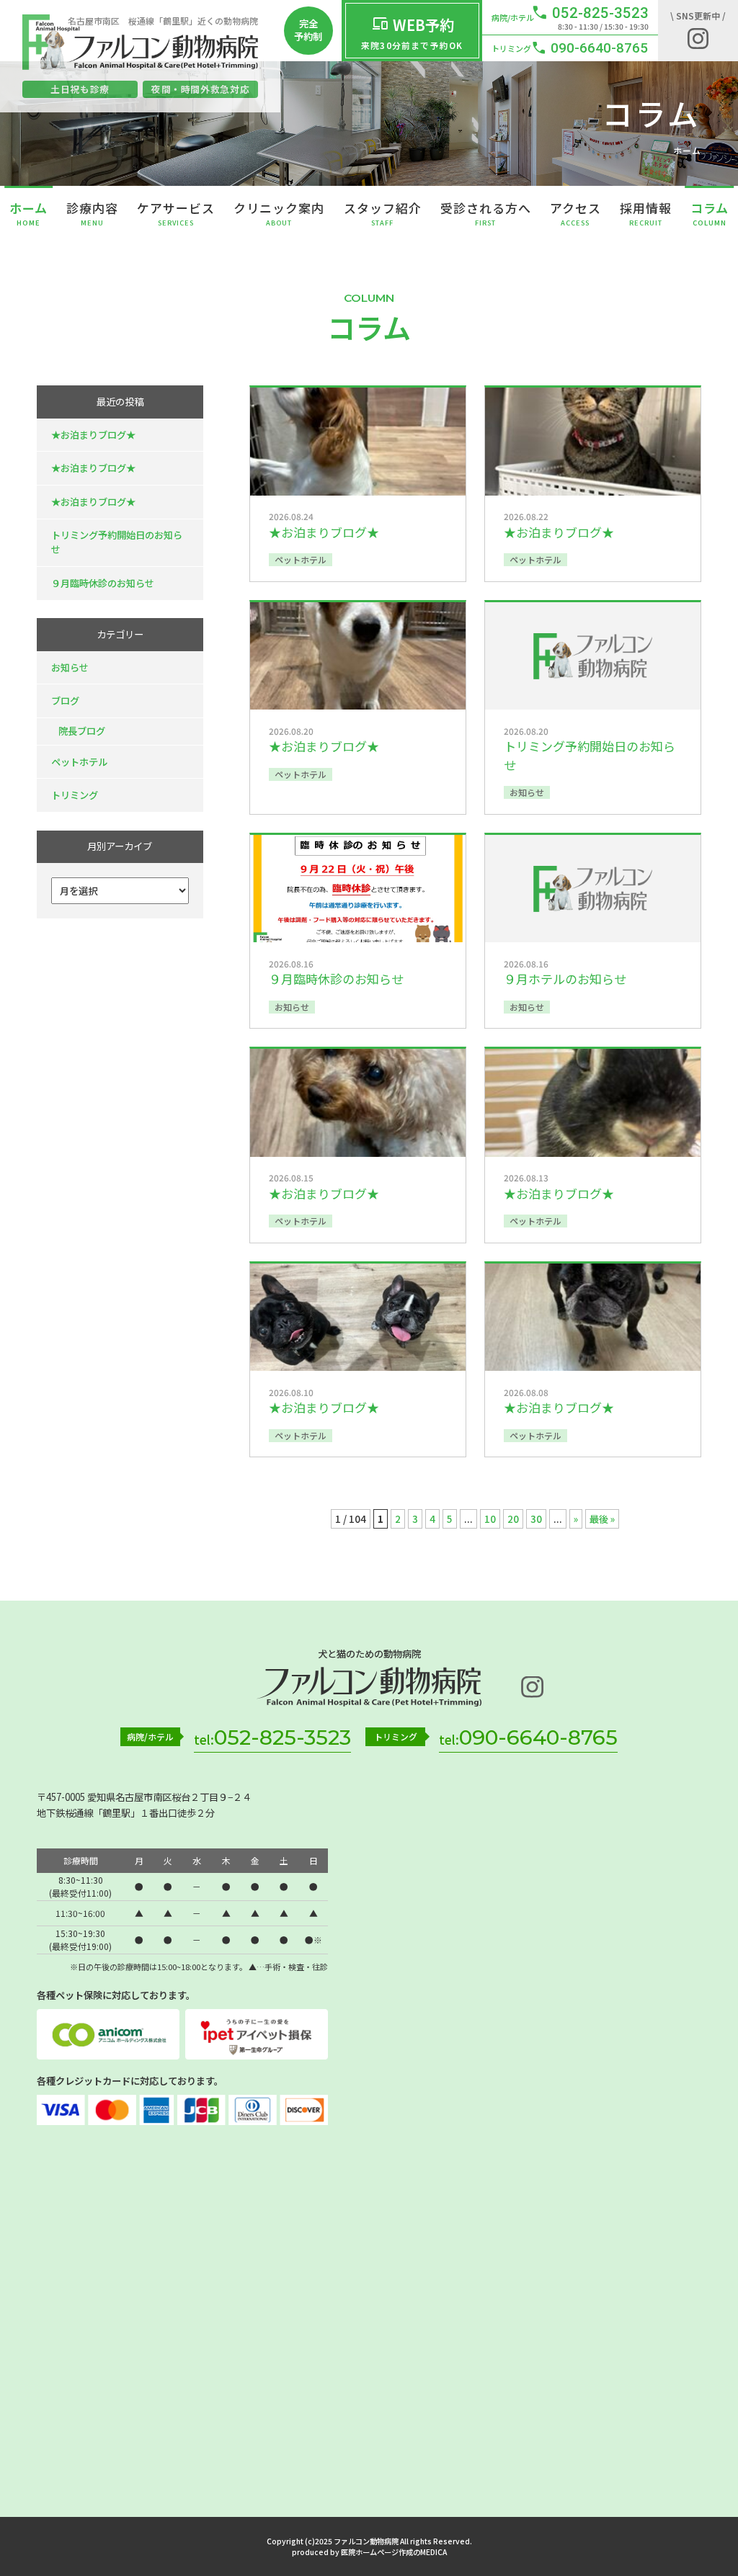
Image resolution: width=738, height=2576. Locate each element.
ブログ (65, 701)
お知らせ (70, 667)
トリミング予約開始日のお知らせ (117, 542)
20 (513, 1519)
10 (490, 1519)
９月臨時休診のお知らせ (103, 583)
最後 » (602, 1519)
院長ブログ (82, 731)
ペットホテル (79, 762)
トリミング (75, 795)
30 (536, 1519)
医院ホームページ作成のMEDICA (394, 2552)
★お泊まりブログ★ (93, 435)
